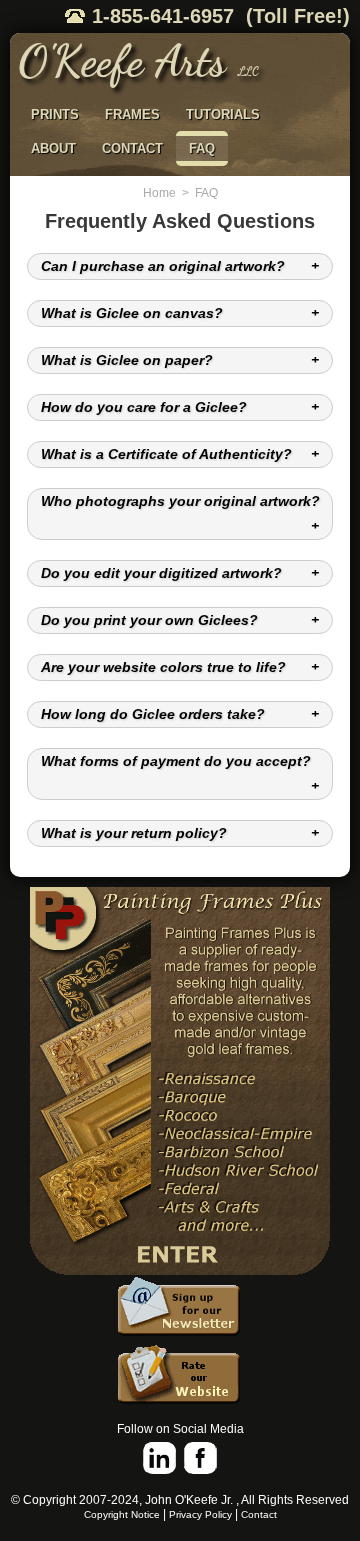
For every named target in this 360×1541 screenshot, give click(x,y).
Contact (259, 1514)
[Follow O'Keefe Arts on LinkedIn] (159, 1458)
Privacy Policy (200, 1514)
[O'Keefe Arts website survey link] (180, 1378)
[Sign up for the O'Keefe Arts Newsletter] (180, 1310)
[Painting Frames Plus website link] (180, 1081)
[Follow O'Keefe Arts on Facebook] (200, 1458)
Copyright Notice (122, 1514)
